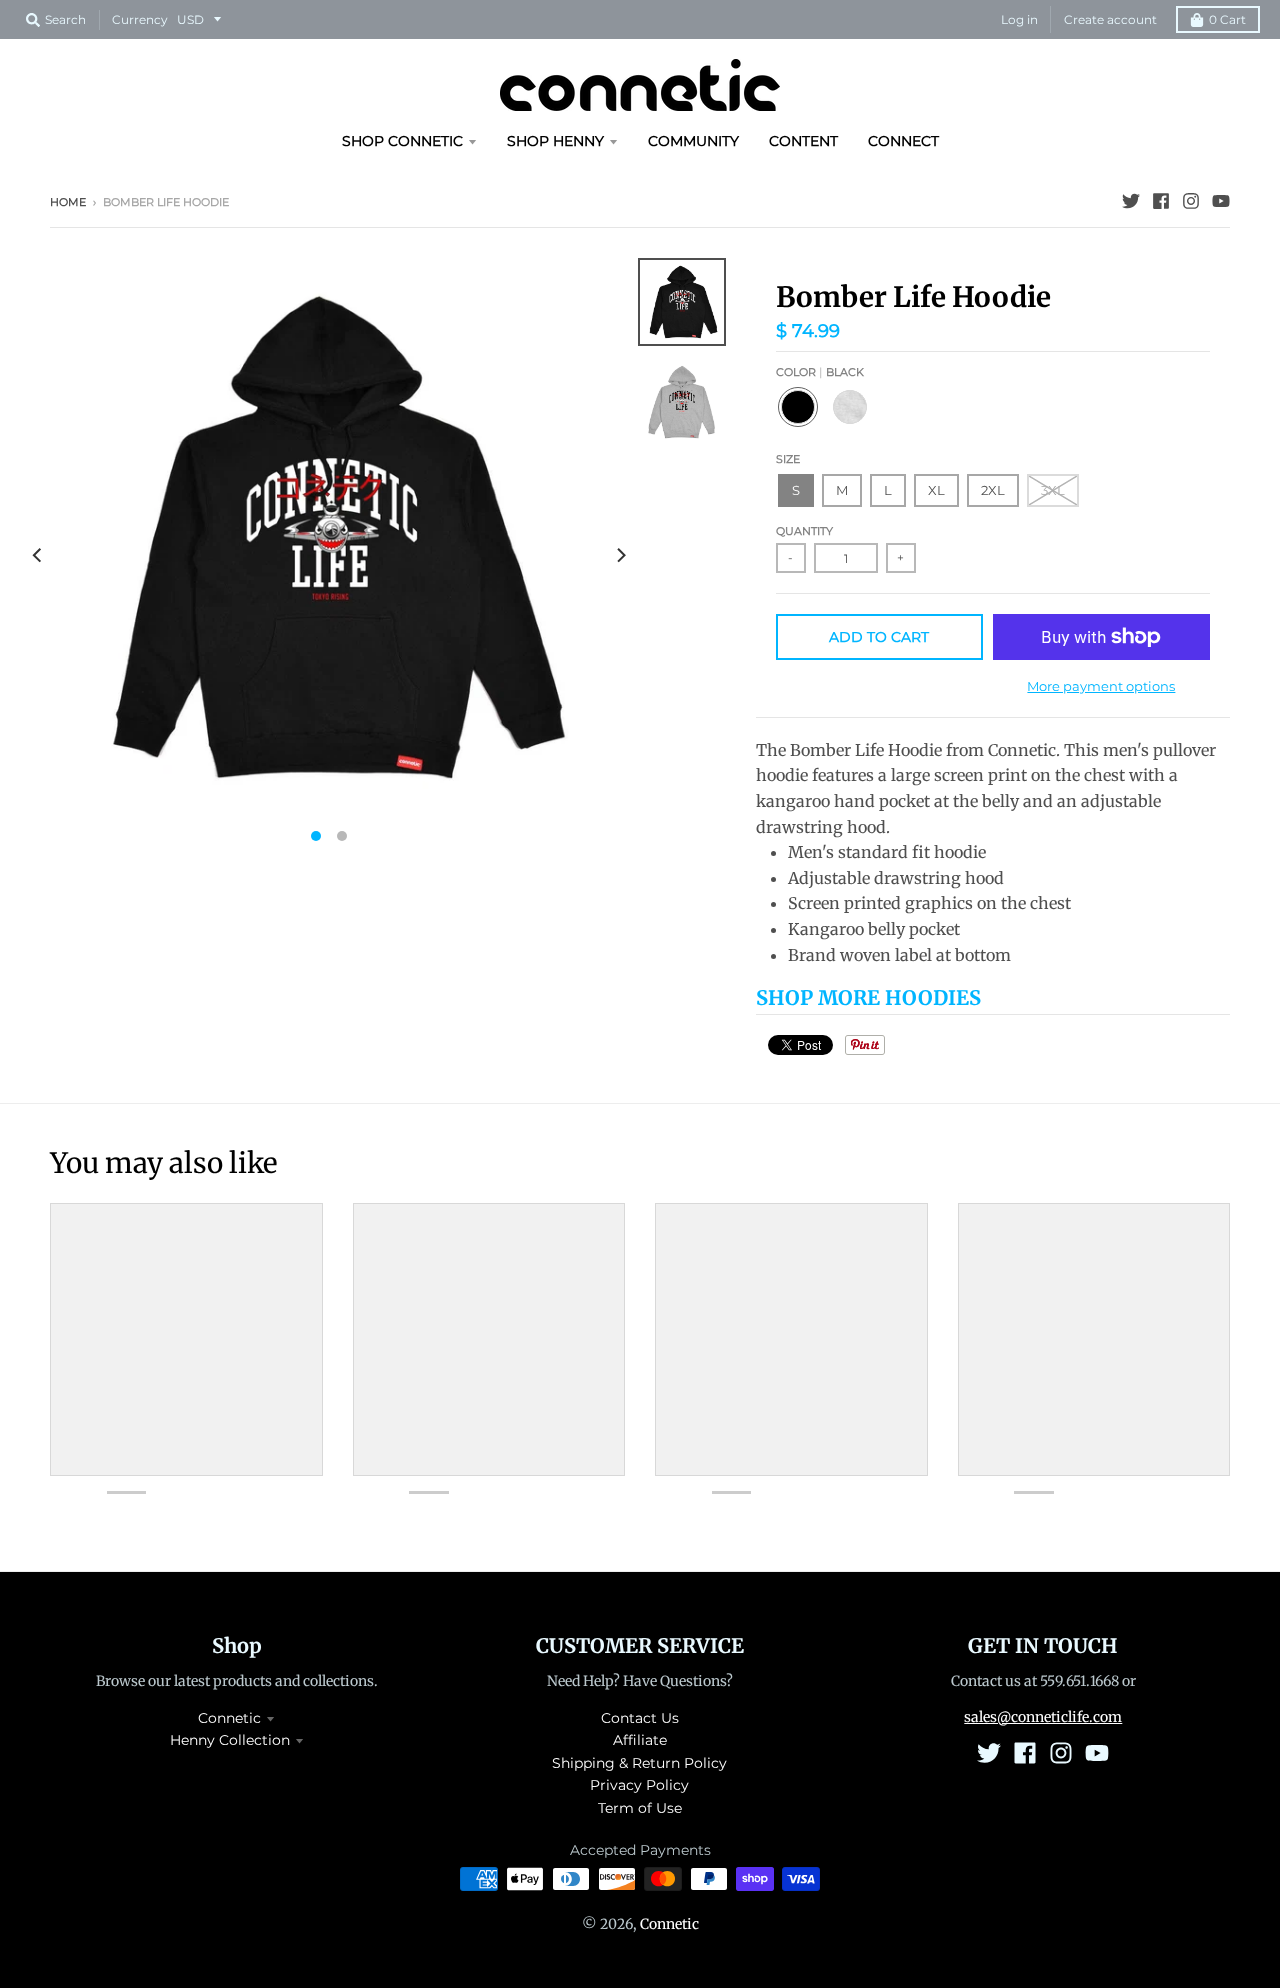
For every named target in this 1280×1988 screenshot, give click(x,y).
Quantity (804, 531)
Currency (140, 19)
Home (68, 202)
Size (788, 459)
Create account (1110, 19)
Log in (1019, 19)
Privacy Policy (639, 1785)
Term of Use (640, 1808)
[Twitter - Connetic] (1131, 201)
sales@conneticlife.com (1043, 1717)
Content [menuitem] (803, 141)
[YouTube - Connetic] (1221, 201)
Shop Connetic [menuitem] (402, 141)
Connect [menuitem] (903, 141)
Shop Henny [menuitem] (555, 141)
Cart (1227, 19)
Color (820, 372)
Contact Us (640, 1718)
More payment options (1101, 686)
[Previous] (38, 555)
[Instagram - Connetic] (1191, 201)
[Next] (620, 555)
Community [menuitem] (693, 141)
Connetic (229, 1718)
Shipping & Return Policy (639, 1763)
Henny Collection (230, 1740)
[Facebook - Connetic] (1161, 201)
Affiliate (640, 1740)
